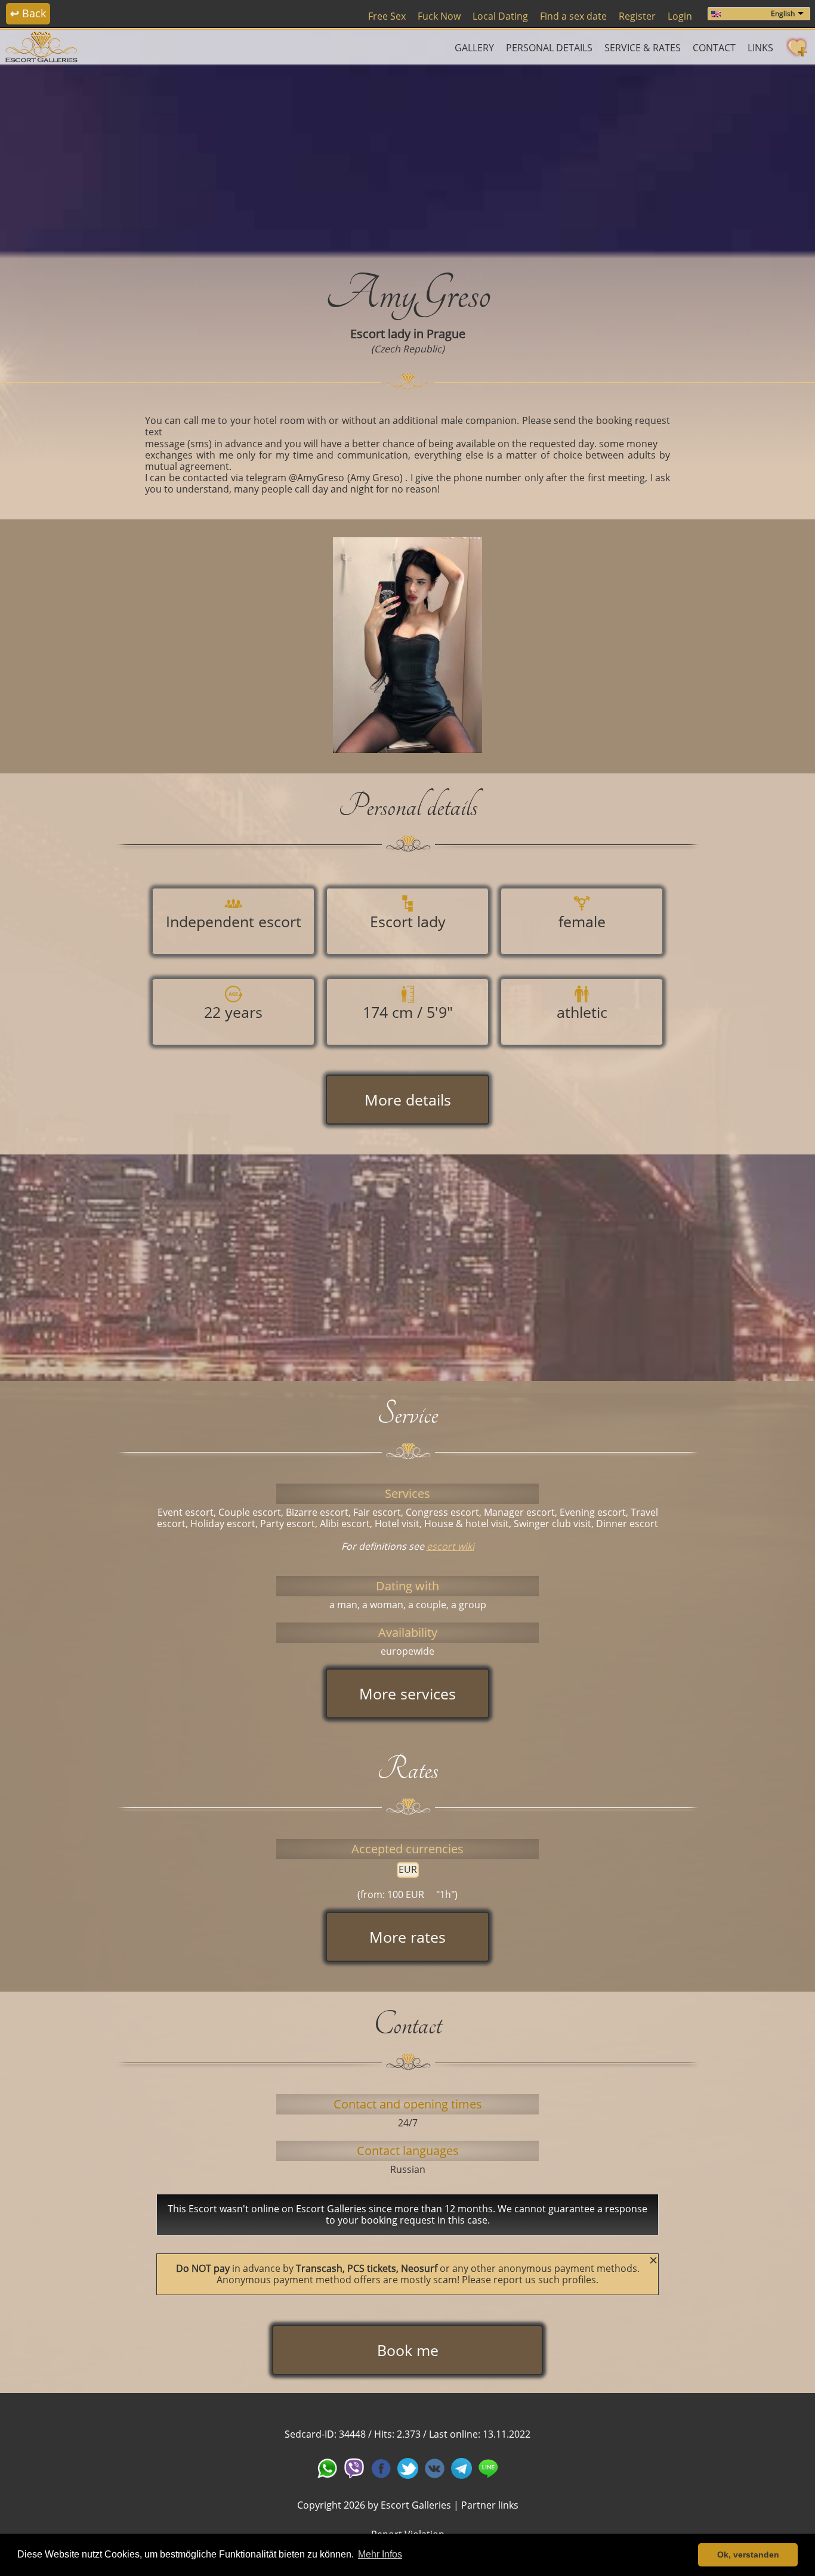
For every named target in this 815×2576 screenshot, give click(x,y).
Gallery (474, 48)
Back (28, 13)
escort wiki (450, 1546)
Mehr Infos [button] (380, 2554)
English (783, 13)
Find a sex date (573, 16)
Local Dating (500, 16)
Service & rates (643, 48)
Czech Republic (408, 349)
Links (760, 48)
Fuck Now (439, 16)
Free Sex (387, 16)
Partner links (490, 2505)
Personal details (549, 48)
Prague (446, 334)
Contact (714, 48)
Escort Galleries (416, 2505)
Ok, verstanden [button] (748, 2555)
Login (680, 16)
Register (637, 16)
